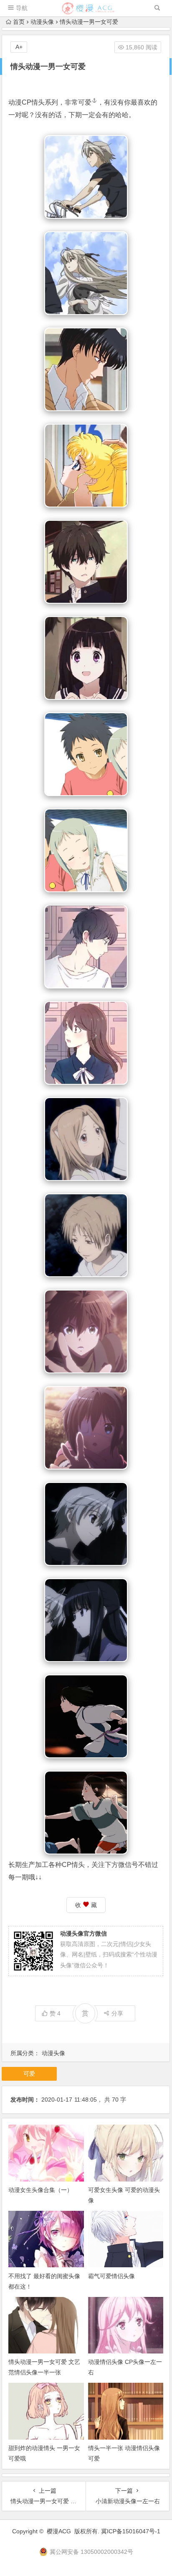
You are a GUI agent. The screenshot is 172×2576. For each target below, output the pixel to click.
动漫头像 (42, 22)
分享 (117, 2013)
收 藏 (86, 1905)
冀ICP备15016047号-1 (131, 2531)
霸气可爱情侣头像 (111, 2276)
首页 (19, 22)
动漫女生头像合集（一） (40, 2190)
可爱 (85, 102)
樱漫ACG (59, 2531)
